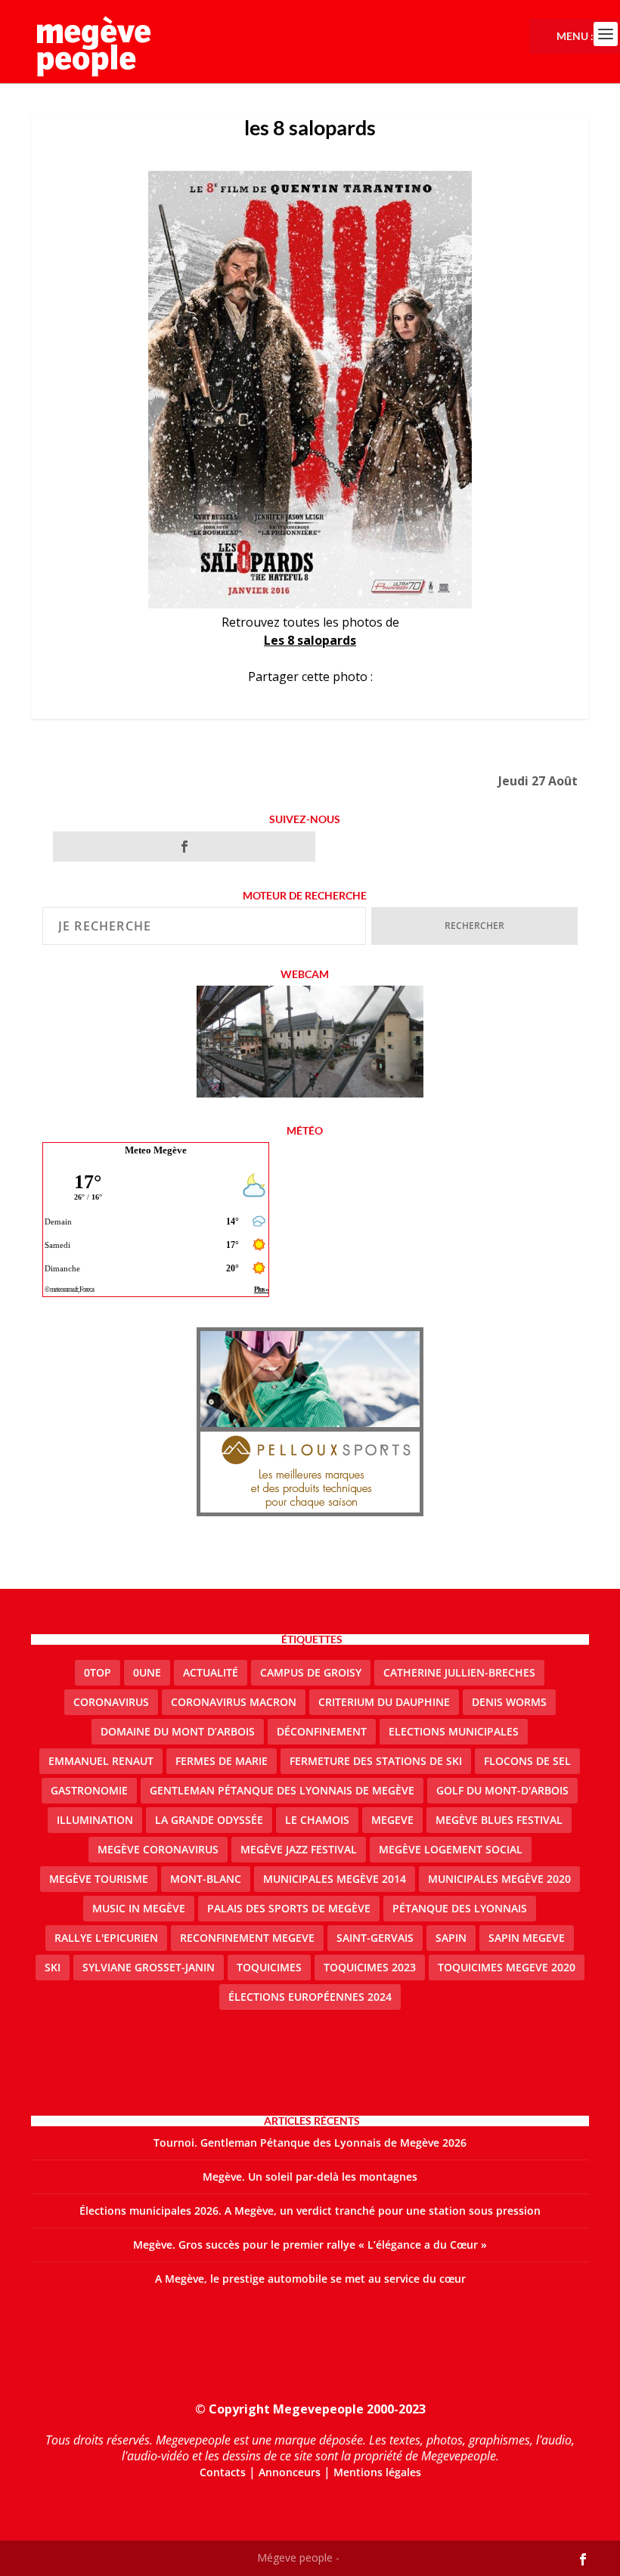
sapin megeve (527, 1938)
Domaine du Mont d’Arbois (178, 1731)
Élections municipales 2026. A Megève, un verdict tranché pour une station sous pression (310, 2211)
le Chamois (317, 1820)
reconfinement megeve (247, 1938)
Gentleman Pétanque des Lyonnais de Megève (282, 1790)
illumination (95, 1820)
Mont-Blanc (206, 1879)
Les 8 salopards (310, 640)
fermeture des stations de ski (376, 1761)
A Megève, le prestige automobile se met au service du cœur (310, 2279)
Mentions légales (377, 2472)
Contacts (223, 2472)
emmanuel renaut (101, 1761)
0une (147, 1672)
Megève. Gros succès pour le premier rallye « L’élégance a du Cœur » (310, 2245)
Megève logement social (451, 1849)
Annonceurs (290, 2472)
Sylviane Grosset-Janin (149, 1967)
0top (98, 1672)
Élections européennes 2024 (310, 1997)
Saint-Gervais (375, 1938)
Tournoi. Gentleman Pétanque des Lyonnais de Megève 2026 (310, 2143)
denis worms (509, 1702)
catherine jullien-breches (459, 1672)
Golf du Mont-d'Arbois (502, 1790)
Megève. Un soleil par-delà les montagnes (310, 2177)
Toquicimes (269, 1967)
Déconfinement (322, 1731)
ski (53, 1967)
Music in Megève (139, 1908)
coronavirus (111, 1702)
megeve (392, 1820)
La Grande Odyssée (209, 1820)
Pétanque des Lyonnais (460, 1908)
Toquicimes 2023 (370, 1967)
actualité (211, 1672)
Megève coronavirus (158, 1849)
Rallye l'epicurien (106, 1938)
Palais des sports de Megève (289, 1908)
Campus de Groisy (311, 1672)
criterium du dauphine (384, 1702)
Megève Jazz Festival (299, 1849)
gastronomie (89, 1790)
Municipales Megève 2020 (499, 1879)
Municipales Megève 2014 (335, 1879)
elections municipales (454, 1731)
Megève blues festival (499, 1820)
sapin (451, 1938)
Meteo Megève (156, 1150)
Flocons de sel (527, 1761)
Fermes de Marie (222, 1761)
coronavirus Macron (234, 1702)
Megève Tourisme (99, 1879)
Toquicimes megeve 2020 (507, 1967)
